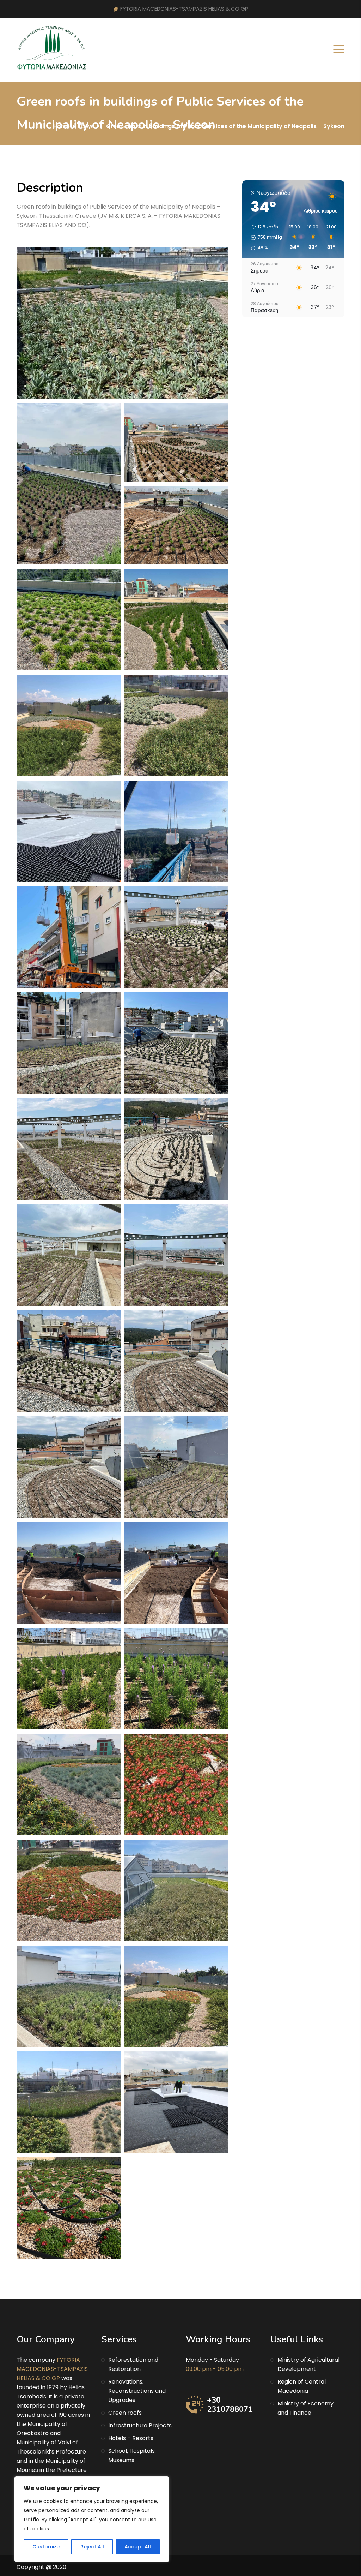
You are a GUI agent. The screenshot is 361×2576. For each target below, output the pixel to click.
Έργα (87, 126)
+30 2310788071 (230, 2405)
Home (62, 126)
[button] (264, 238)
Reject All (92, 2547)
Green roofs (125, 2413)
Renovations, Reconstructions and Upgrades (137, 2391)
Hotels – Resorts (131, 2438)
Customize (46, 2547)
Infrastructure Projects (140, 2425)
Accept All (138, 2547)
